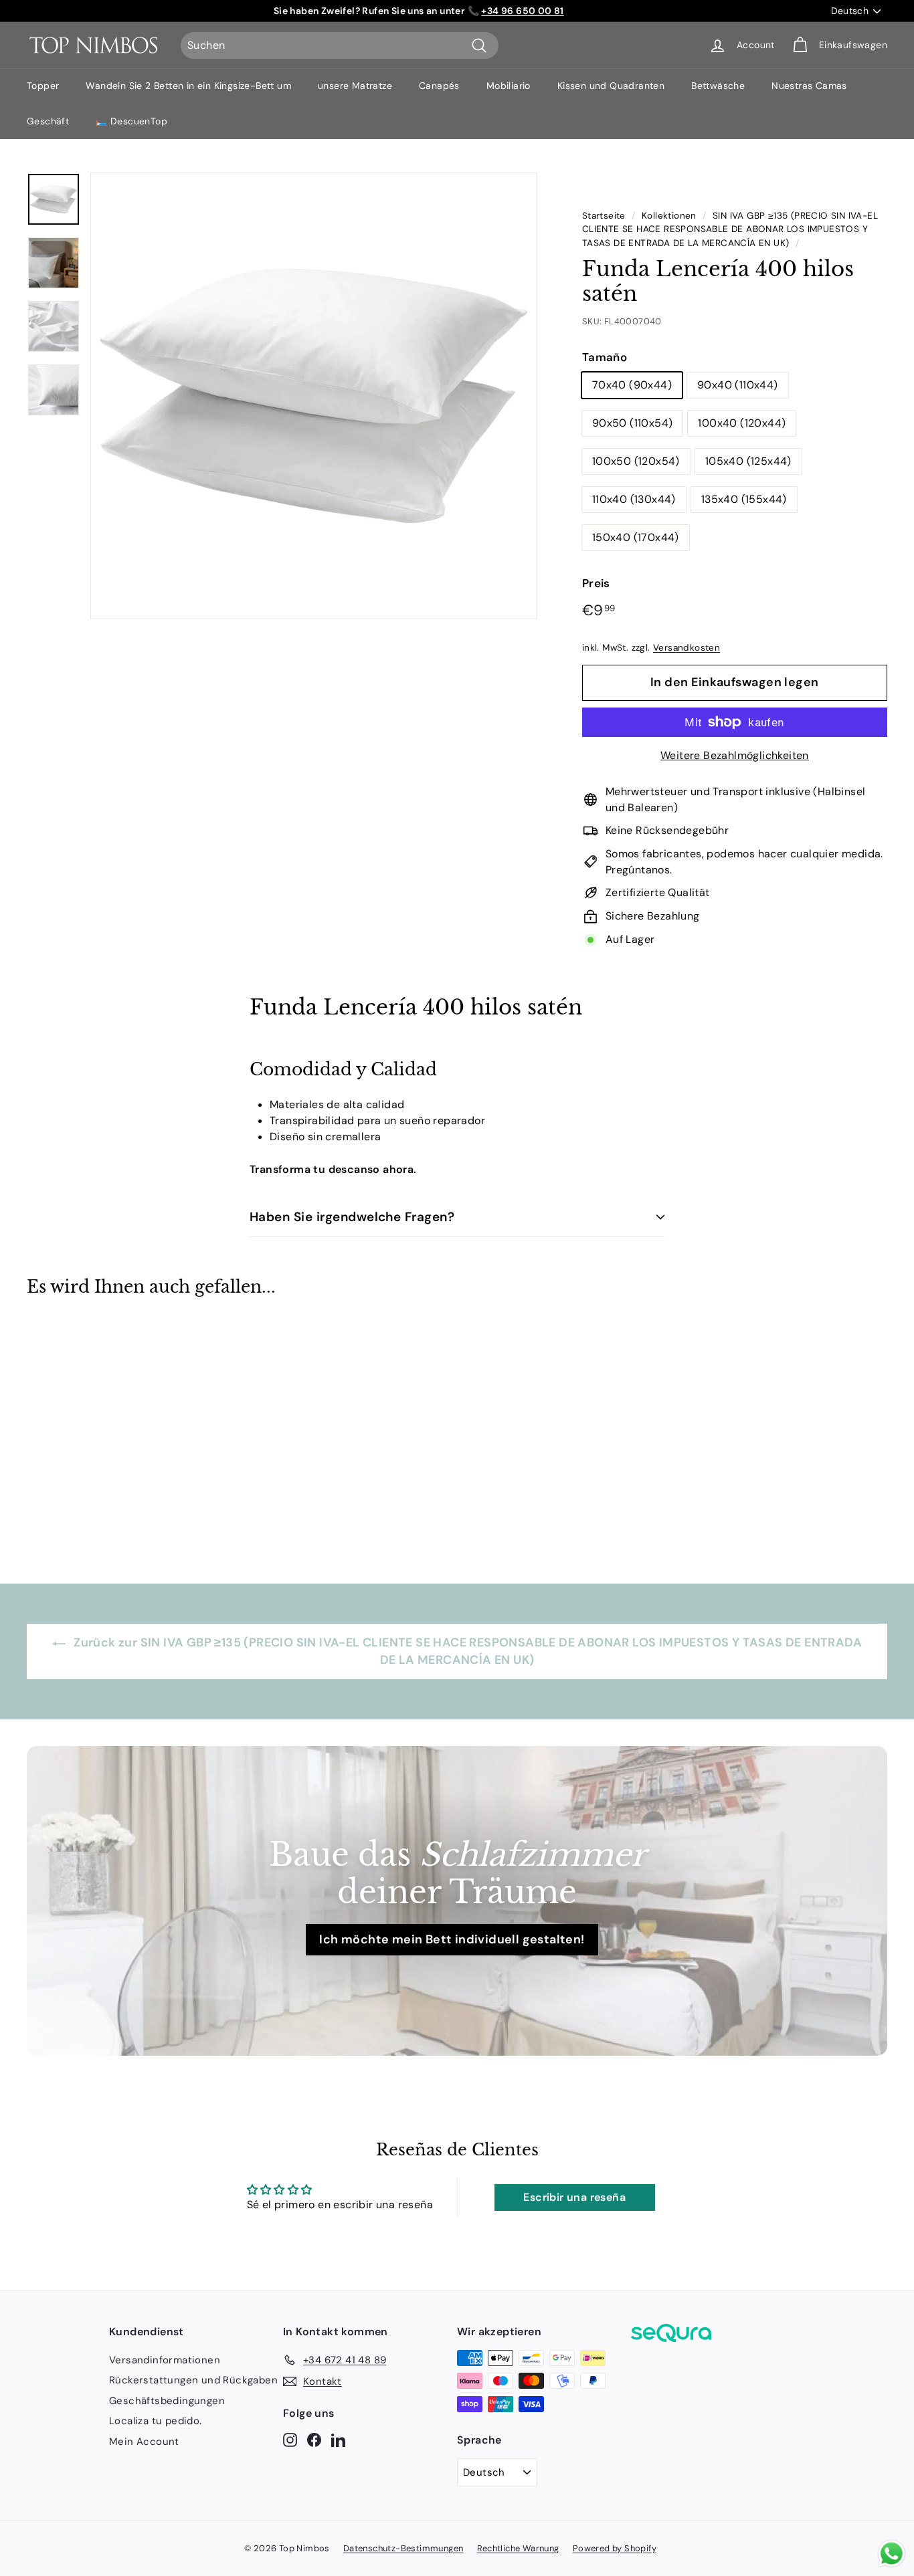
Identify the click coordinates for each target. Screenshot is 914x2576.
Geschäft (48, 121)
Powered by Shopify (615, 2548)
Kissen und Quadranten (611, 86)
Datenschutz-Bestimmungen (403, 2548)
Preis (596, 583)
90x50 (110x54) (633, 423)
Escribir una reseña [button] (574, 2197)
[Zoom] (314, 396)
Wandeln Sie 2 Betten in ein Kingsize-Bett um (188, 86)
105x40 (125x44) (748, 461)
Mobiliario (509, 86)
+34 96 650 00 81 (522, 11)
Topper (43, 86)
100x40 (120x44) (742, 423)
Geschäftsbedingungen (167, 2401)
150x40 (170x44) (636, 537)
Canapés (439, 86)
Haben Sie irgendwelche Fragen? (352, 1217)
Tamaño (605, 357)
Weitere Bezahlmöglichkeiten (735, 755)
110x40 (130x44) (634, 499)
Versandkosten (687, 648)
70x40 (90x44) (632, 385)
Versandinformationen (165, 2360)
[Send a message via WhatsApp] (892, 2554)
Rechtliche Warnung (518, 2548)
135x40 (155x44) (744, 499)
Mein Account (144, 2442)
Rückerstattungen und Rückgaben (193, 2380)
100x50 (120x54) (636, 461)
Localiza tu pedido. (156, 2421)
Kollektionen (669, 216)
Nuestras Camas (809, 86)
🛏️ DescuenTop (131, 121)
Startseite (604, 216)
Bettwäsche (718, 86)
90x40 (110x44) (738, 385)
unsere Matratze (355, 86)
